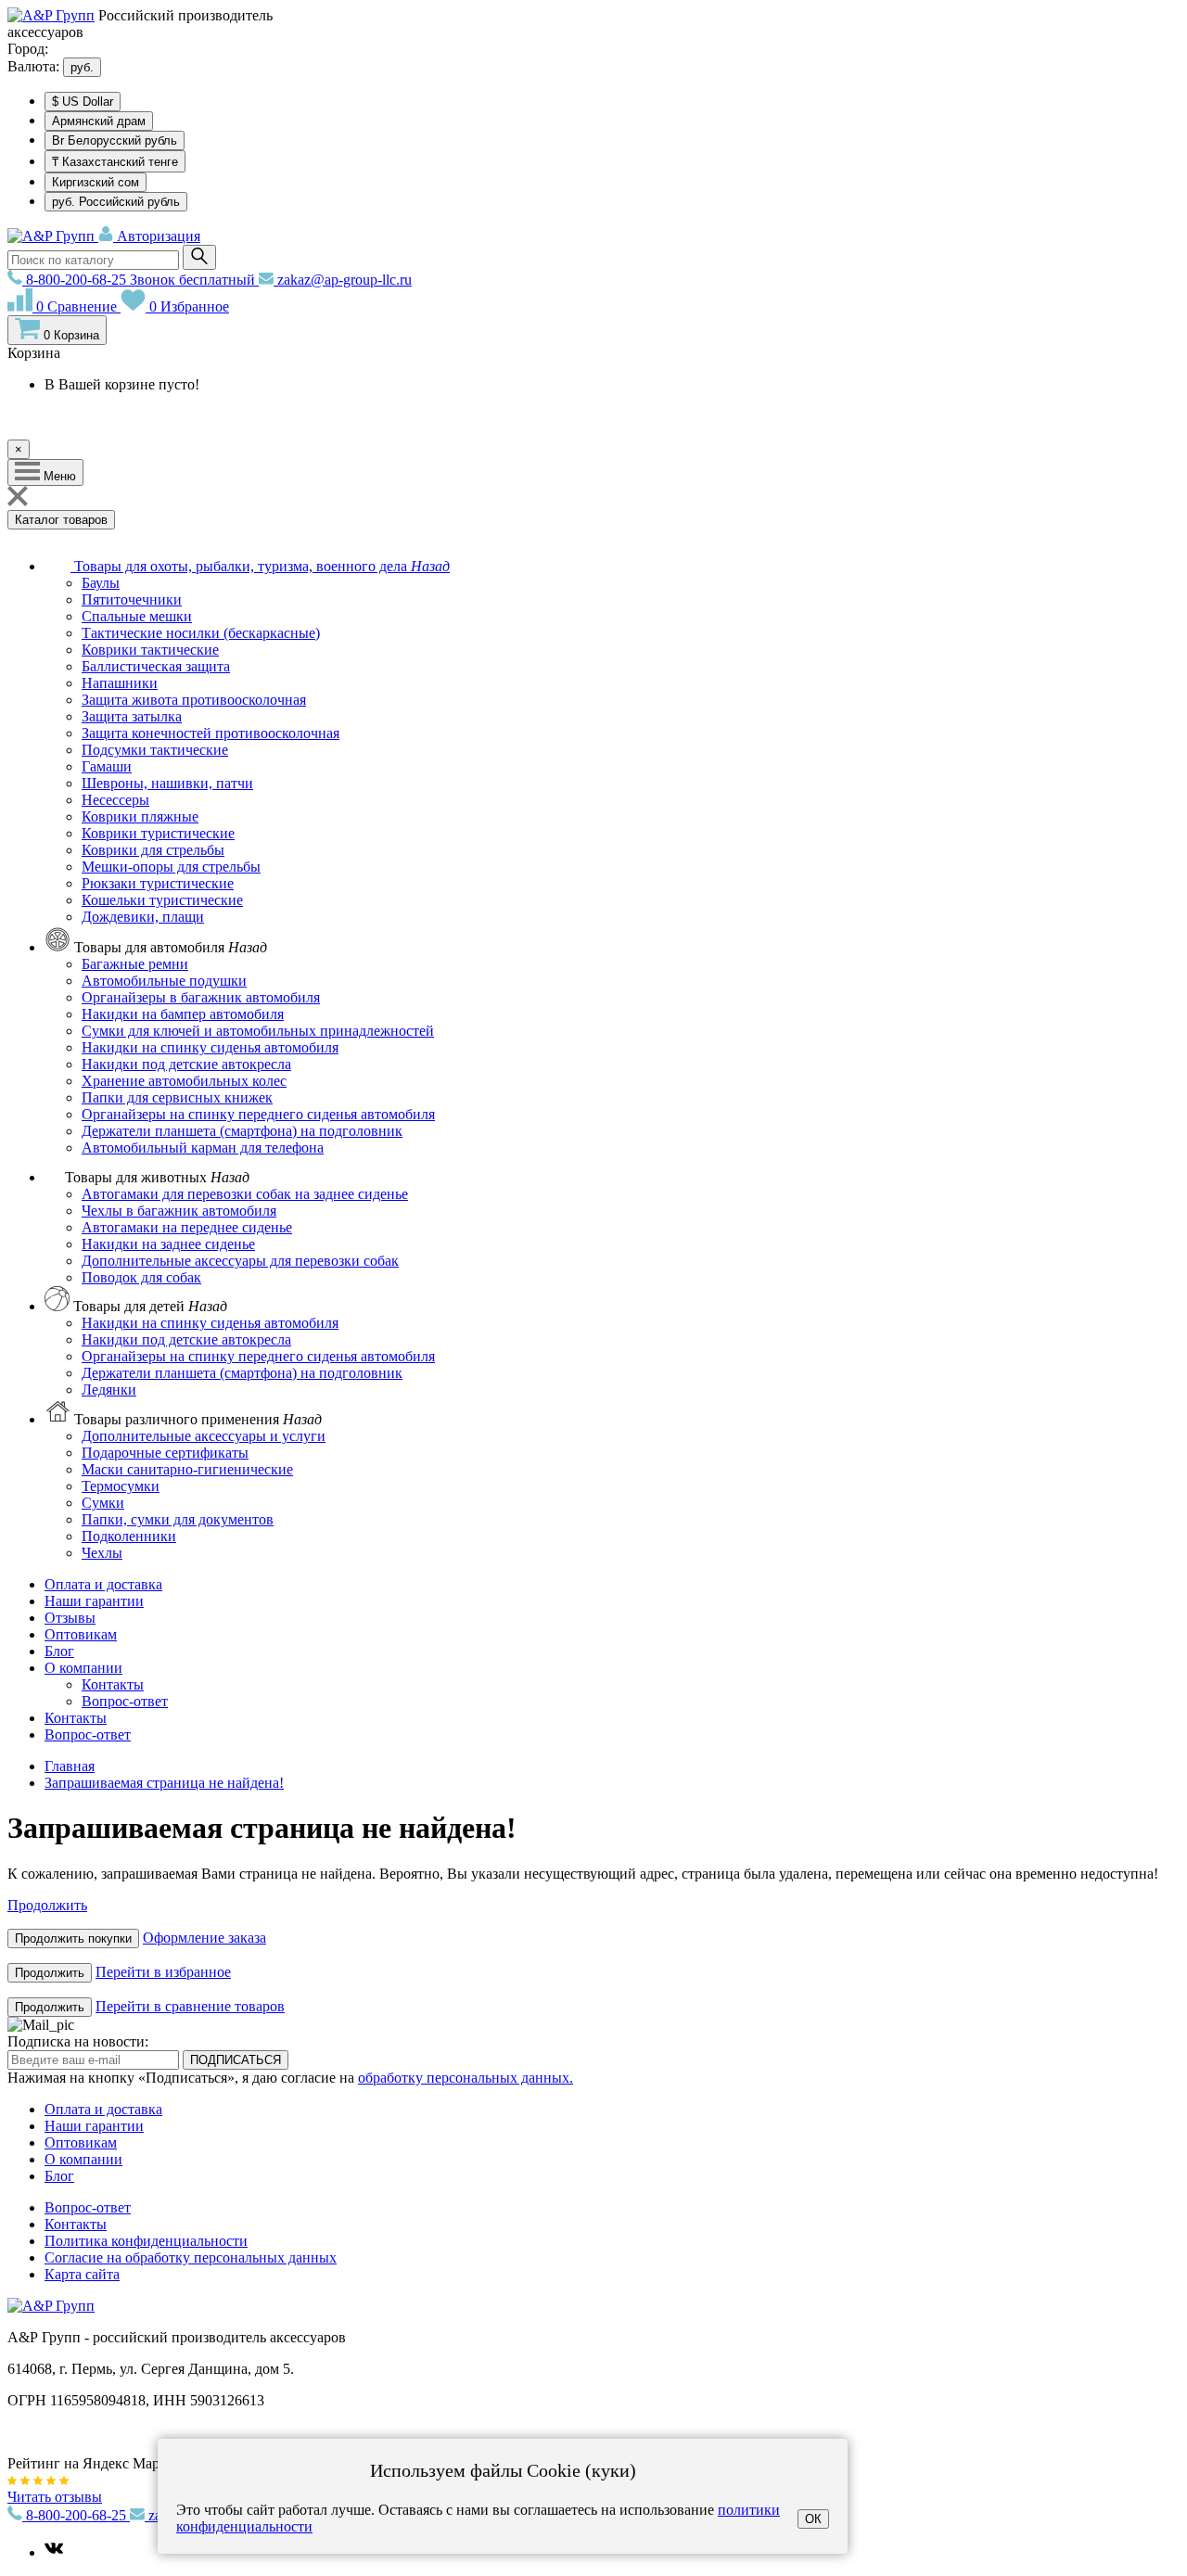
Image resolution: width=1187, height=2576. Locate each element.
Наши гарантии (94, 1601)
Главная (70, 1766)
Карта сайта (82, 2274)
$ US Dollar (83, 102)
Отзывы (70, 1618)
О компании (83, 1668)
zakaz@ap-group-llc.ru (343, 280)
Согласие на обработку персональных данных (191, 2257)
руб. (82, 67)
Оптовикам (81, 1634)
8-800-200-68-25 (139, 280)
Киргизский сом (96, 182)
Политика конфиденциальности (146, 2241)
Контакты (76, 1718)
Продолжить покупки (73, 1938)
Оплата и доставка (103, 1584)
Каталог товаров (61, 520)
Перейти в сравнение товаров (190, 2006)
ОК (813, 2519)
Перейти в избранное (163, 1972)
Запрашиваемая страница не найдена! (164, 1783)
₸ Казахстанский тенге (115, 162)
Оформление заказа (204, 1938)
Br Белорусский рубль (115, 140)
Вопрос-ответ (88, 1734)
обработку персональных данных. (466, 2078)
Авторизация (157, 236)
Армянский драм (99, 121)
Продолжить (47, 1905)
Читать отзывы (55, 2497)
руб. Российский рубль (116, 202)
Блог (59, 1651)
